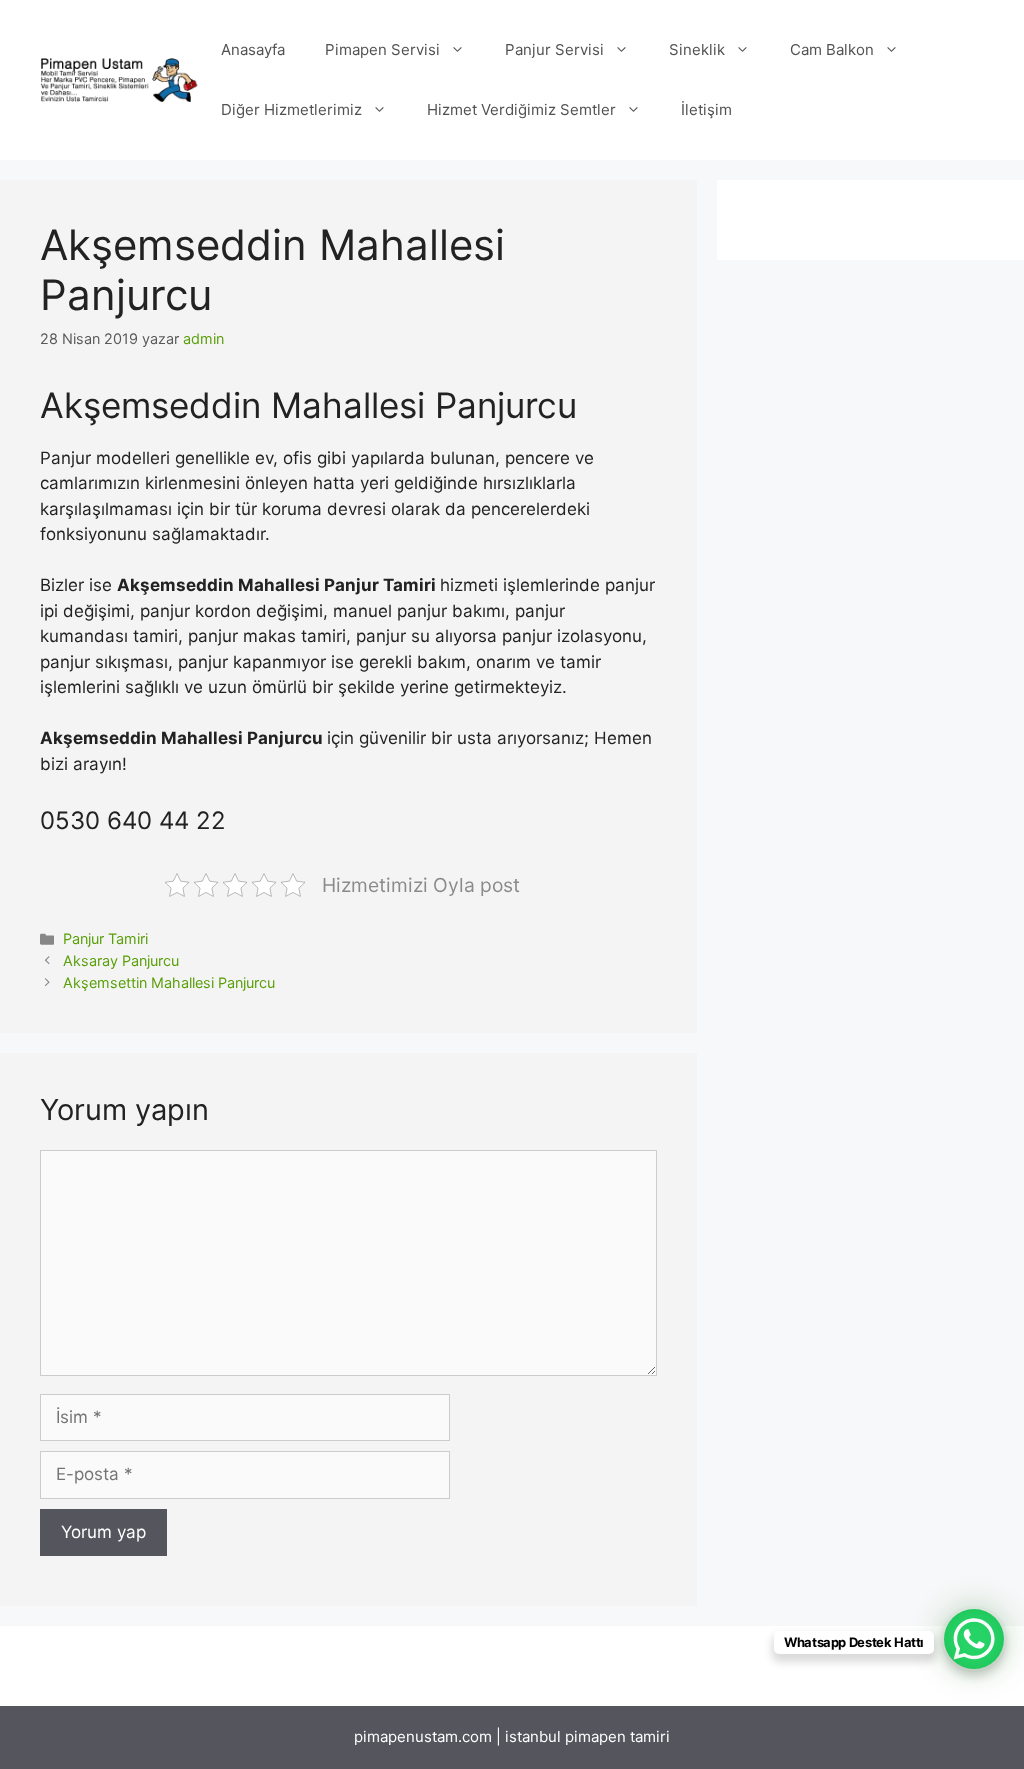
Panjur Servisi (554, 49)
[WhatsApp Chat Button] (974, 1639)
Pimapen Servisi (382, 49)
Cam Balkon (832, 49)
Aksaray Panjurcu (121, 960)
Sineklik (697, 49)
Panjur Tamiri (105, 938)
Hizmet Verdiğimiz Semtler (521, 109)
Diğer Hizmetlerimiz (291, 109)
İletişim (706, 109)
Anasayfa (253, 49)
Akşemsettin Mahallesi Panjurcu (169, 982)
